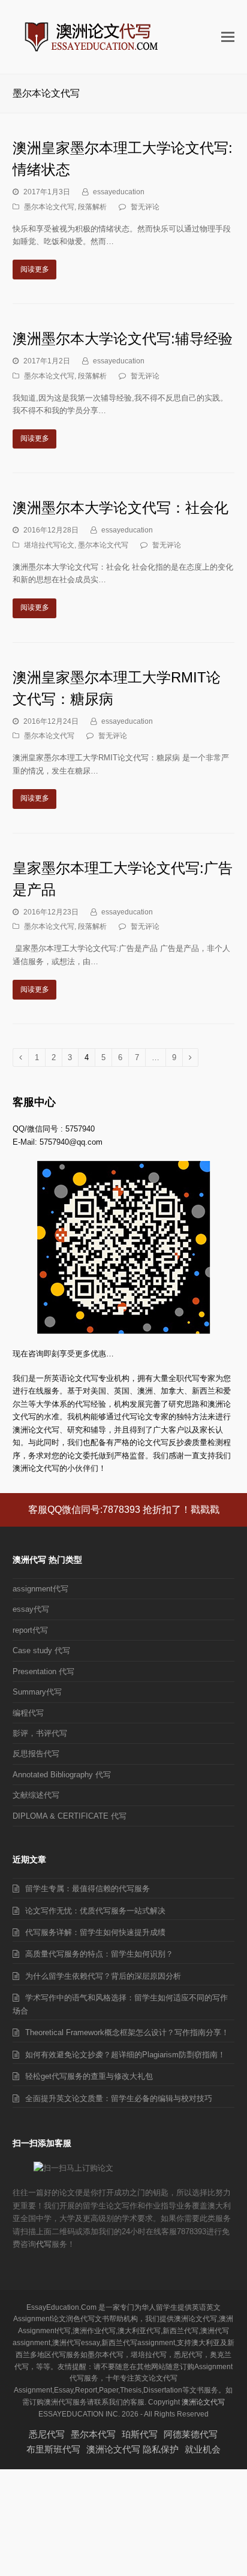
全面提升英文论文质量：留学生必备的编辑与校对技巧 (119, 2098)
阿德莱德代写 (191, 2434)
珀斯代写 (140, 2434)
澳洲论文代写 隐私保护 (132, 2449)
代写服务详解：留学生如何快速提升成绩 (95, 1932)
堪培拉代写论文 (49, 545)
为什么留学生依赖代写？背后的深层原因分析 (103, 1976)
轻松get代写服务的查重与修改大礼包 (89, 2076)
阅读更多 (35, 269)
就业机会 (203, 2449)
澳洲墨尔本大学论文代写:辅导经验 (123, 338)
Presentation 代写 (43, 1671)
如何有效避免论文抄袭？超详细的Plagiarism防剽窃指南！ (125, 2055)
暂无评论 (145, 207)
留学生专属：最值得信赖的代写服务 (88, 1889)
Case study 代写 (41, 1650)
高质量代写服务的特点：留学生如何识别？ (99, 1954)
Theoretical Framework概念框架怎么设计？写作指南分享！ (127, 2032)
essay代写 (31, 1609)
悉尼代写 (47, 2434)
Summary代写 (37, 1692)
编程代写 (28, 1713)
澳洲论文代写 (203, 2402)
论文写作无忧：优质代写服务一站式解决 (95, 1911)
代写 (44, 2244)
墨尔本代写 (93, 2434)
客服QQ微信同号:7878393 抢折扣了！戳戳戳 (124, 1510)
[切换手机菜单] (228, 37)
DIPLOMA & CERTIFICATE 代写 (70, 1816)
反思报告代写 (36, 1754)
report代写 (30, 1630)
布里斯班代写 (53, 2449)
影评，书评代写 (40, 1733)
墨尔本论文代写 (49, 207)
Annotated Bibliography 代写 (62, 1775)
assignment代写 (40, 1589)
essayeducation (119, 192)
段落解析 (92, 207)
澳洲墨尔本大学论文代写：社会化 (121, 508)
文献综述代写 (36, 1795)
